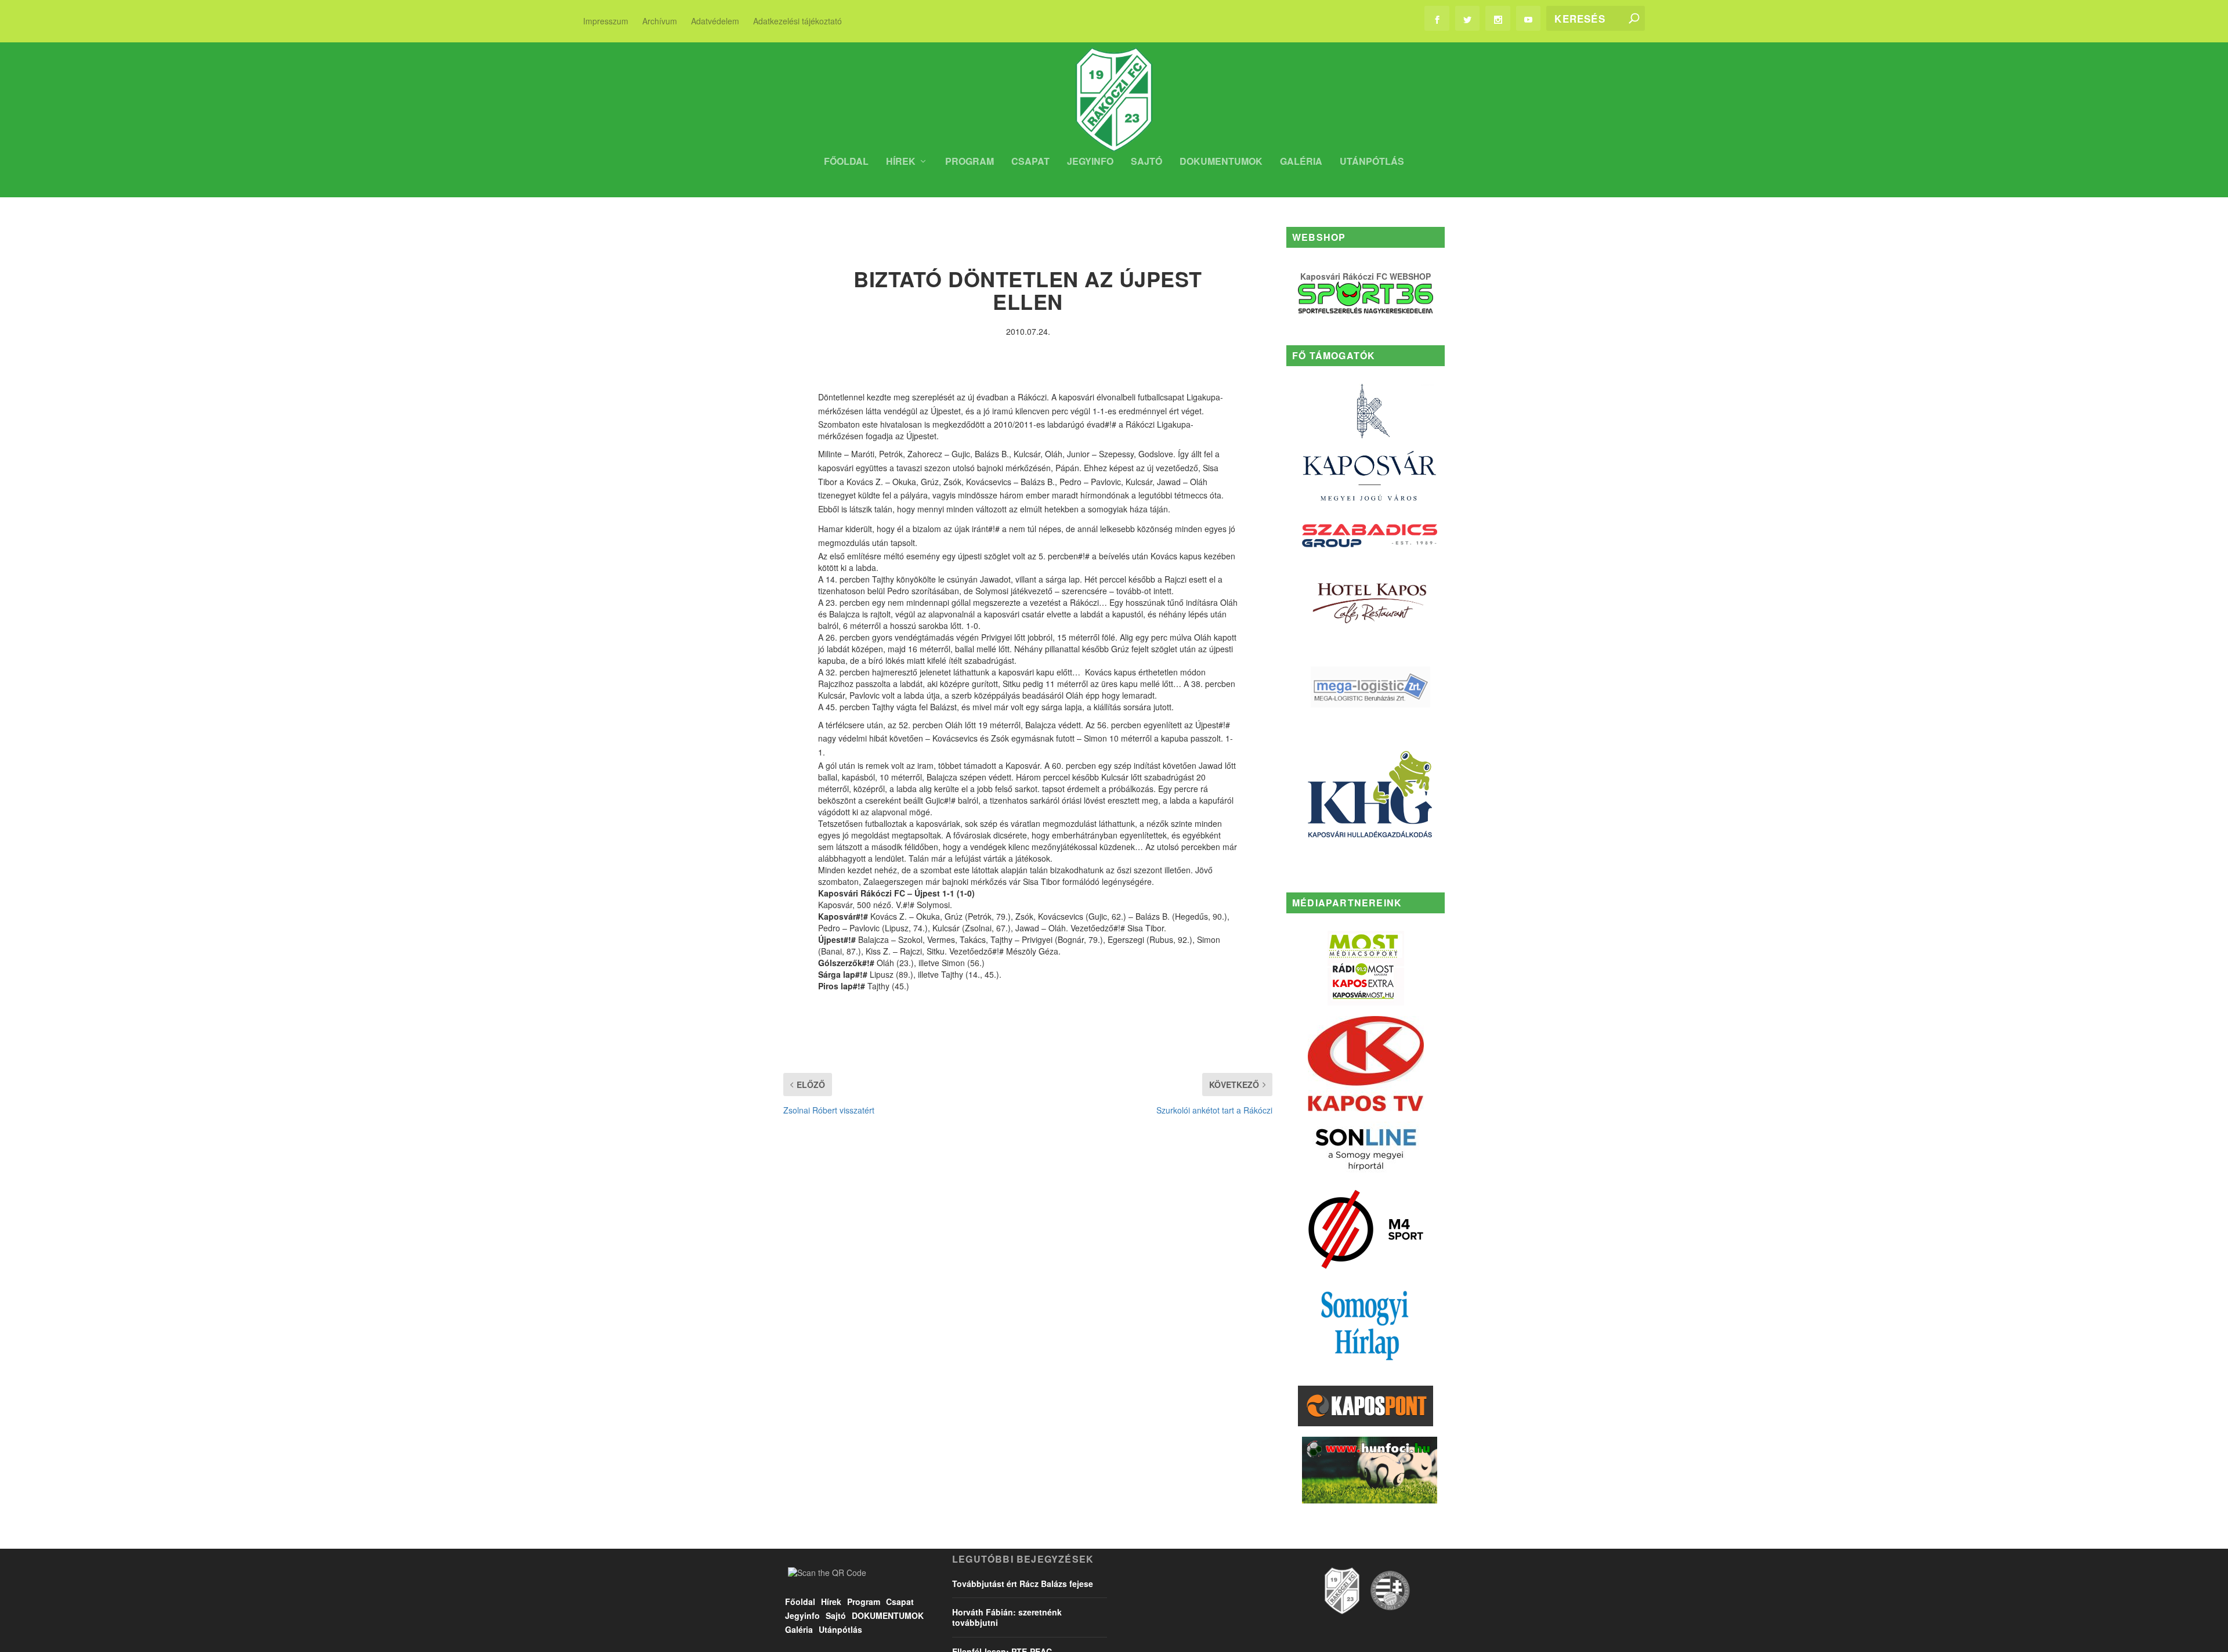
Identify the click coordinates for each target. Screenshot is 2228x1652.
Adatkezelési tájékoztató (797, 21)
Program (970, 162)
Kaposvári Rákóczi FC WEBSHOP (1366, 276)
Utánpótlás (1372, 162)
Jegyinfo (1090, 162)
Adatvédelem (715, 21)
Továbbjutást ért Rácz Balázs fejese (1023, 1584)
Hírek (901, 162)
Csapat (1030, 162)
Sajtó (1146, 162)
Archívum (660, 21)
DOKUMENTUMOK (1221, 162)
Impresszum (606, 21)
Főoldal (846, 162)
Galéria (1301, 162)
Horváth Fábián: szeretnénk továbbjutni (1007, 1617)
